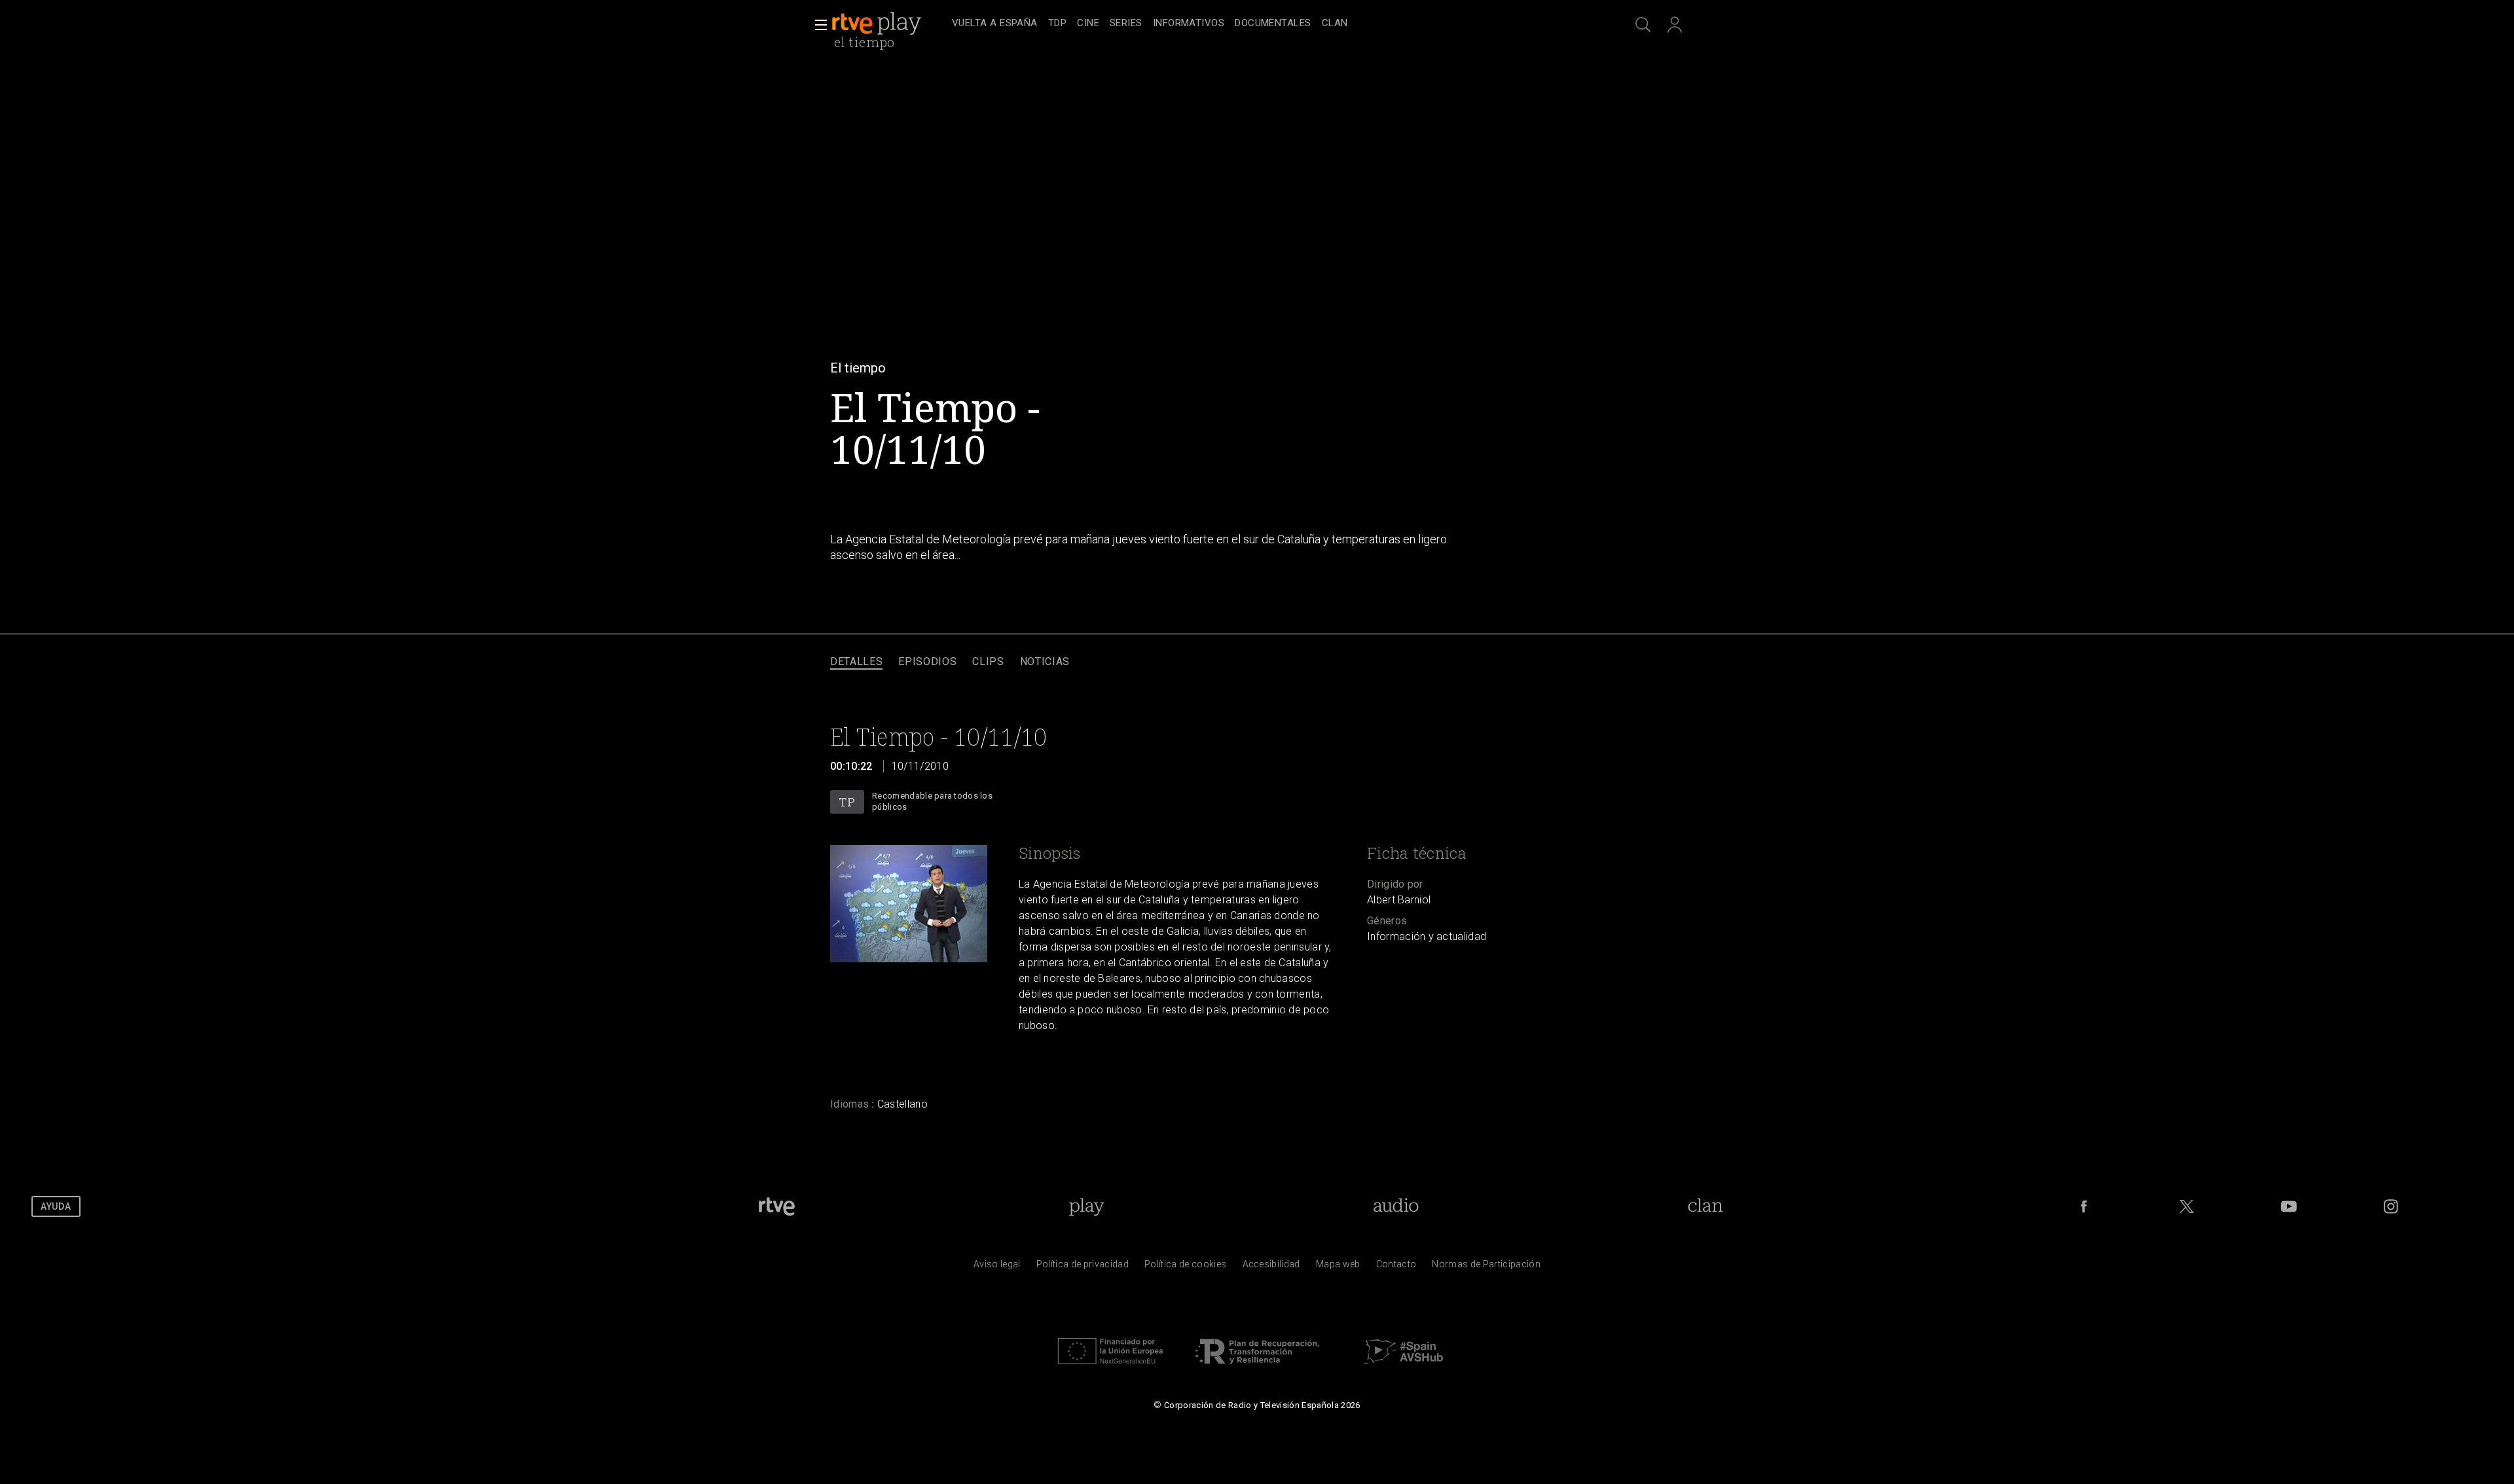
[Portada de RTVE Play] (878, 24)
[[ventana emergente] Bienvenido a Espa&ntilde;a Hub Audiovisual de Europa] (1404, 1367)
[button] (817, 25)
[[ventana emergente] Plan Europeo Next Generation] (1110, 1367)
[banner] (889, 24)
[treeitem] (995, 24)
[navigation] (1271, 24)
